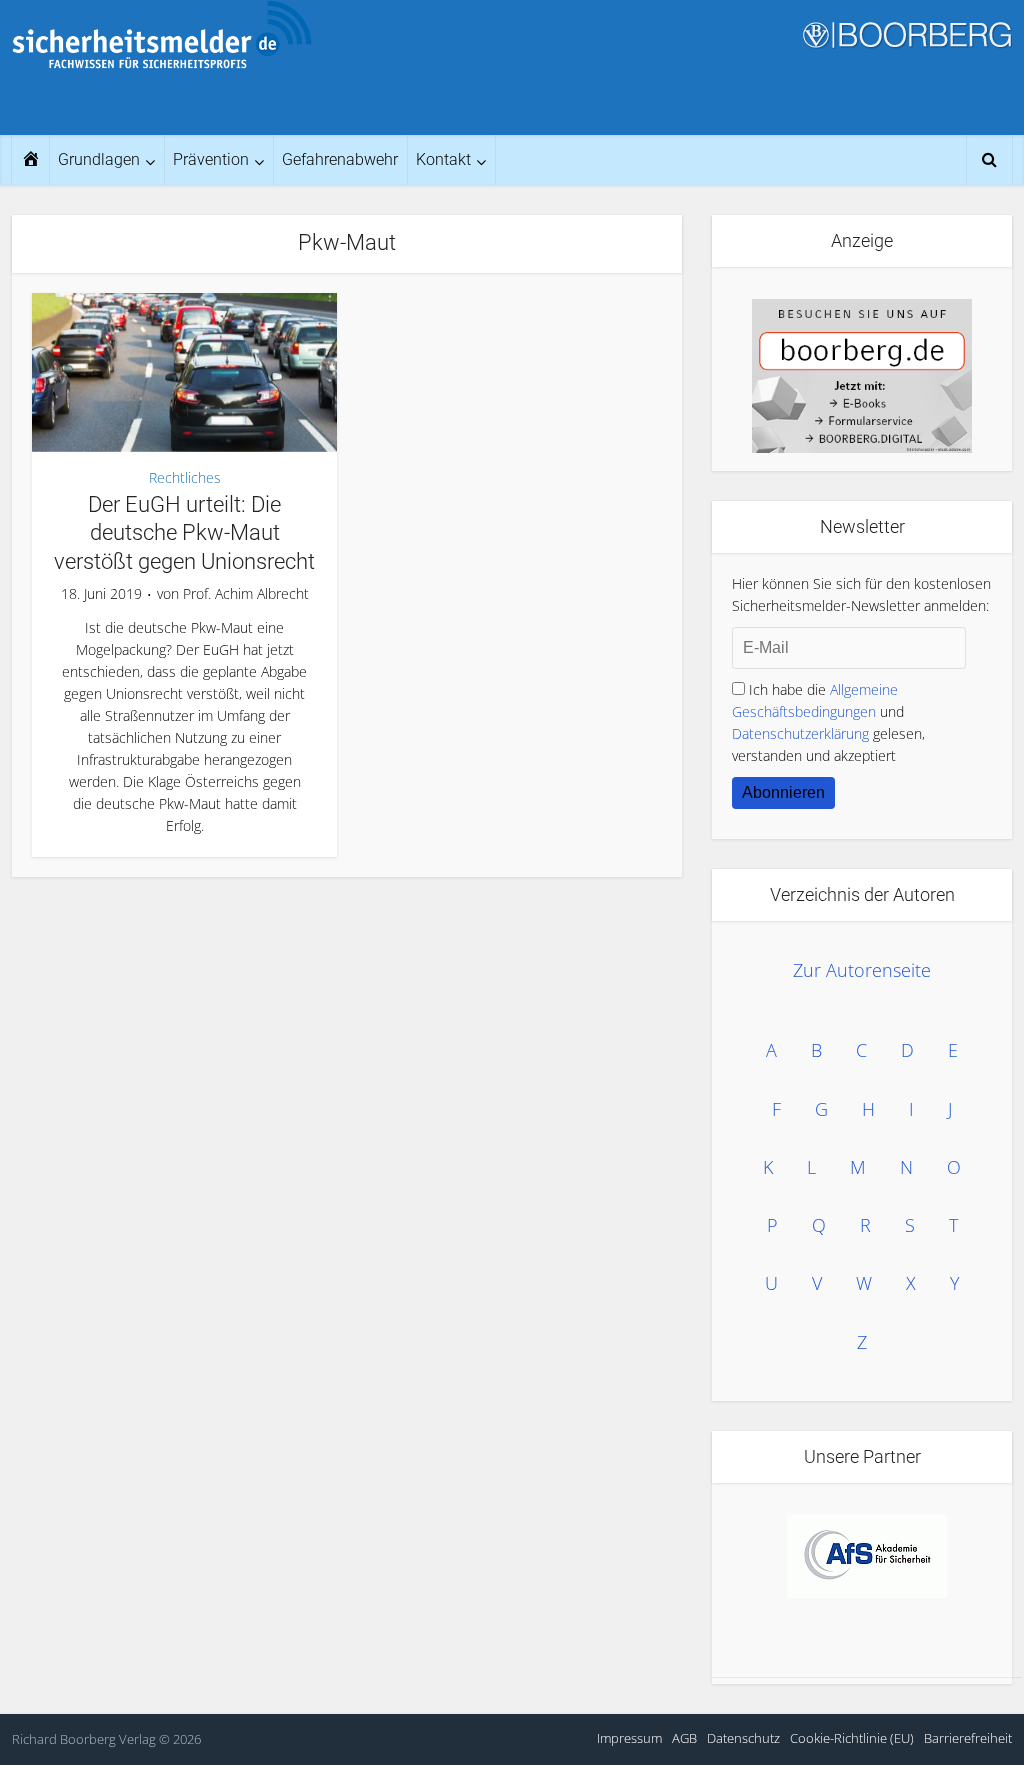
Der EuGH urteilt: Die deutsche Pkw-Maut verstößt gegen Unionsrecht (184, 533)
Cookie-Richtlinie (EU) (852, 1738)
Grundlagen (99, 159)
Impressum (629, 1738)
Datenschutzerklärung (800, 733)
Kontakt (443, 159)
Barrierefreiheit (968, 1738)
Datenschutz (743, 1738)
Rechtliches (185, 477)
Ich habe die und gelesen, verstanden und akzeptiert (828, 722)
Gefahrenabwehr (340, 159)
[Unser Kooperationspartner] (867, 1556)
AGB (684, 1738)
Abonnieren (783, 792)
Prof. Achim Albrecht (246, 594)
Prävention (211, 159)
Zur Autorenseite (862, 970)
